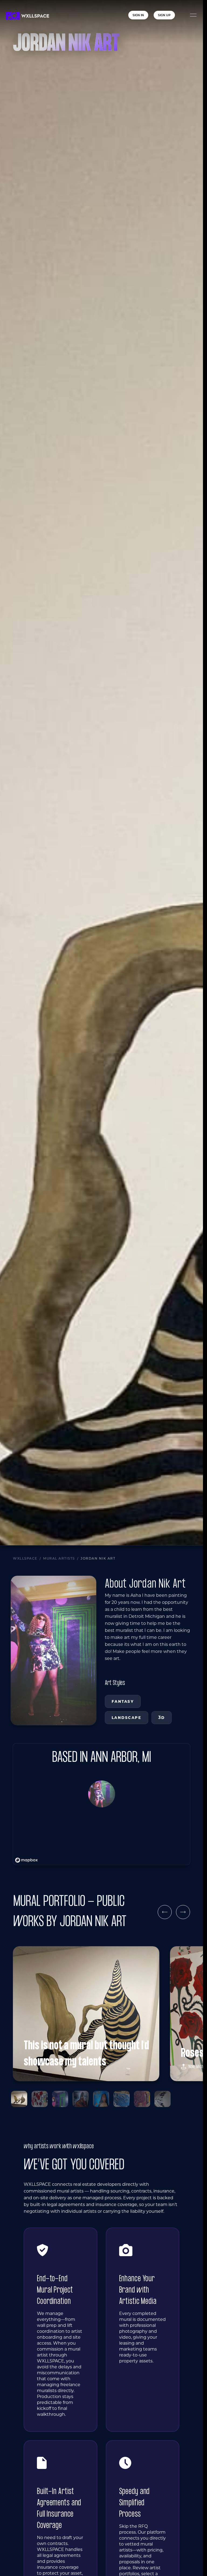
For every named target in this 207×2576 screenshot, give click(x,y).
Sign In (138, 15)
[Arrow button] (165, 1912)
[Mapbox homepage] (26, 1860)
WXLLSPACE (25, 1558)
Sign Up (164, 15)
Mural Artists (59, 1558)
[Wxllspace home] (27, 16)
